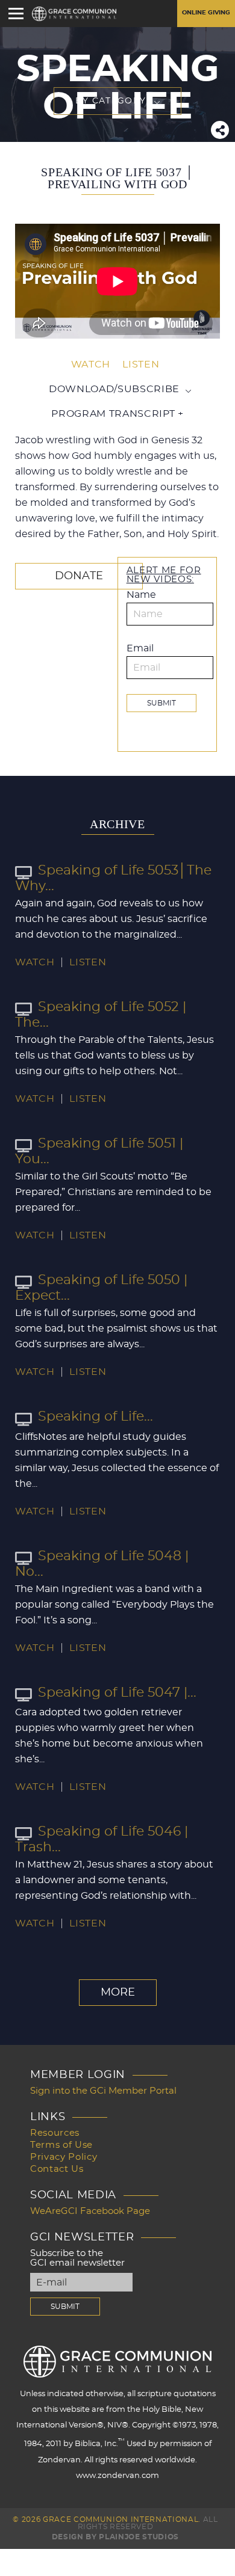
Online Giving (206, 13)
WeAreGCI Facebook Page (90, 2211)
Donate (79, 576)
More (118, 1993)
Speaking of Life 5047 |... (117, 1692)
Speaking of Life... (96, 1416)
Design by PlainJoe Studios (115, 2537)
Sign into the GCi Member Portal (103, 2091)
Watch (91, 364)
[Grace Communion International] (74, 14)
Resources (55, 2133)
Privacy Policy (64, 2157)
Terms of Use (61, 2145)
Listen (141, 364)
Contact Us (57, 2169)
